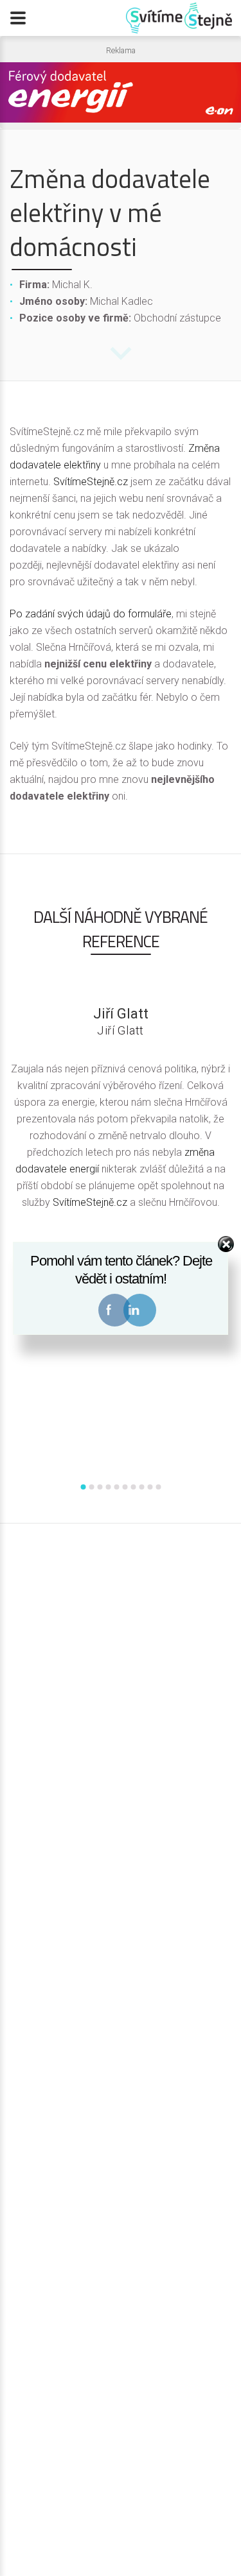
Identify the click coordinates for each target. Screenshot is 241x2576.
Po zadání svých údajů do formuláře (91, 614)
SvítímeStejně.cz (91, 482)
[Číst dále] (121, 361)
